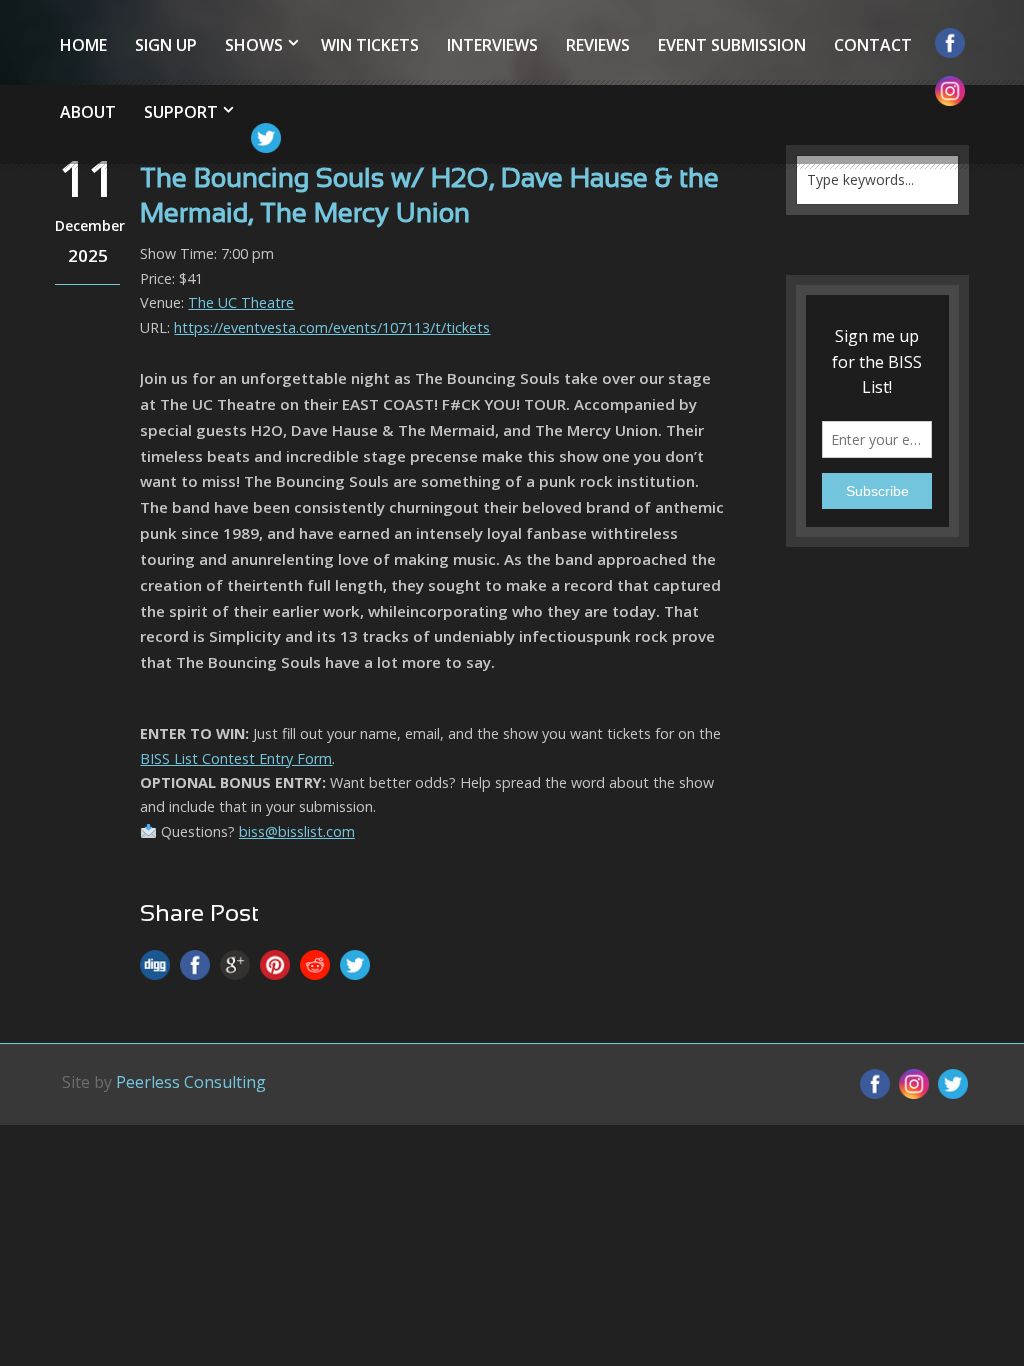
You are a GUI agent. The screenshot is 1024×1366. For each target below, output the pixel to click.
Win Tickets (370, 45)
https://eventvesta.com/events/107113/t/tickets (332, 327)
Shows (254, 45)
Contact (873, 45)
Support (181, 112)
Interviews (492, 45)
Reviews (598, 45)
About (88, 112)
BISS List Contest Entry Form (236, 758)
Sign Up (166, 45)
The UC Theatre (241, 302)
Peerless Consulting (191, 1082)
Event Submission (732, 45)
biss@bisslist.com (297, 831)
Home (83, 45)
